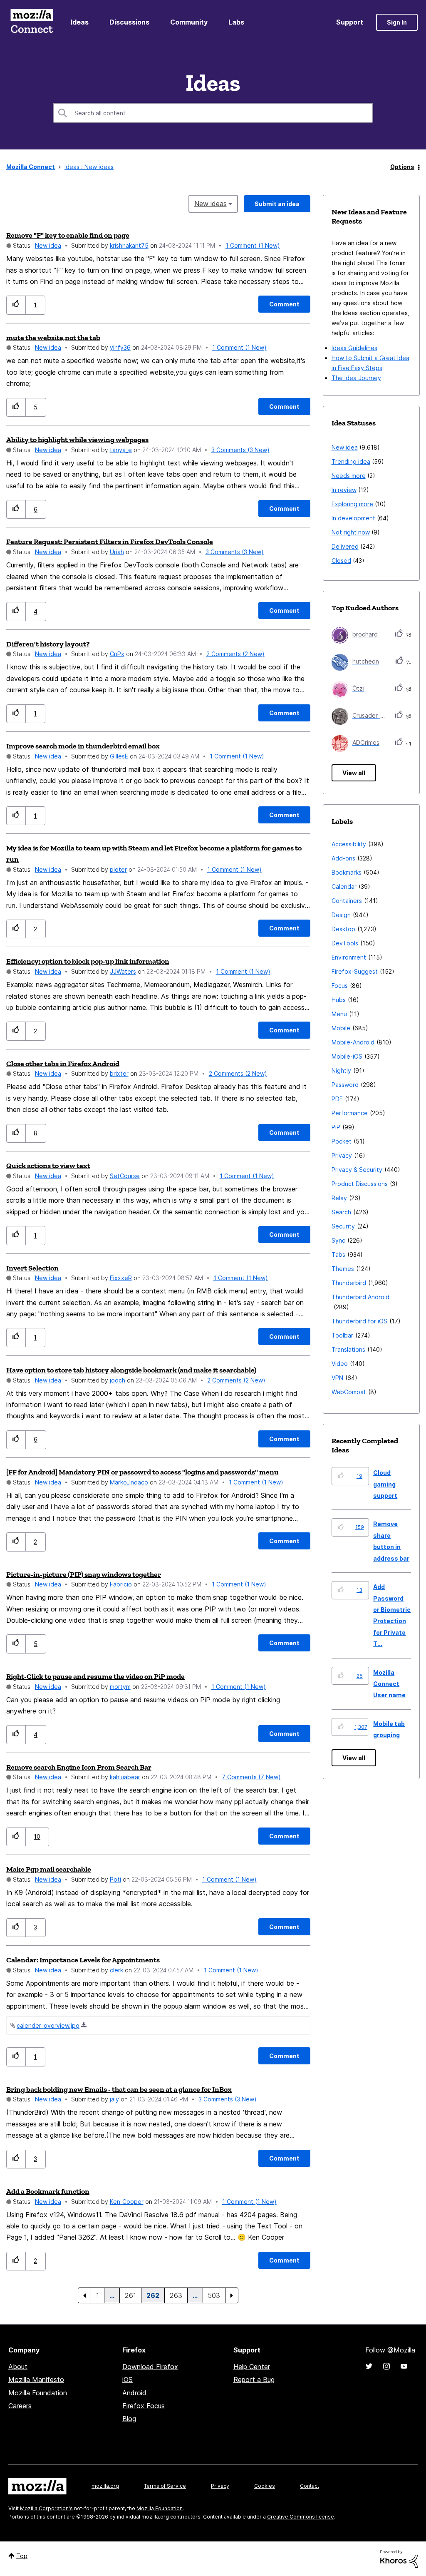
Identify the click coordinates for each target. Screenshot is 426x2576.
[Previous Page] (84, 2295)
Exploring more (352, 504)
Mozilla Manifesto (36, 2380)
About (18, 2367)
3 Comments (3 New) (240, 450)
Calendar (344, 886)
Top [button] (22, 2556)
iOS (128, 2380)
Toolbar (342, 1335)
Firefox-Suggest (355, 971)
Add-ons (343, 858)
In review (344, 490)
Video (340, 1364)
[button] (16, 305)
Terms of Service (165, 2486)
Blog (129, 2419)
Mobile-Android (353, 1042)
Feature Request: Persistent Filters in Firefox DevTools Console (110, 542)
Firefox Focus (144, 2406)
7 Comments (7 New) (251, 1777)
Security (343, 1226)
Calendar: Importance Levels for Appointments (83, 1960)
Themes (343, 1269)
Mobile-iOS (347, 1056)
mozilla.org (105, 2486)
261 (130, 2295)
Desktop (343, 929)
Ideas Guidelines (354, 348)
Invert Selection (32, 1268)
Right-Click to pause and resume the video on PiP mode (95, 1676)
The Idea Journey (356, 378)
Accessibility (349, 844)
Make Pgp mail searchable (49, 1869)
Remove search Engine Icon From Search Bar (79, 1767)
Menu (339, 1014)
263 (176, 2295)
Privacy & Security (357, 1170)
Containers (347, 901)
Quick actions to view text (48, 1166)
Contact (310, 2486)
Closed (341, 561)
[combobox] (213, 113)
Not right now (351, 532)
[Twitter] (369, 2366)
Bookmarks (347, 872)
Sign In (397, 22)
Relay (339, 1198)
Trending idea (351, 461)
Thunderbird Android (360, 1297)
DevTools (345, 943)
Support (350, 22)
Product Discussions (360, 1184)
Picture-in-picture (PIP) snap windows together (84, 1574)
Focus (340, 986)
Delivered (345, 546)
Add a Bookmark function (48, 2191)
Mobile (341, 1028)
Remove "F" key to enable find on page (68, 235)
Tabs (338, 1254)
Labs (236, 22)
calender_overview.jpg (48, 2025)
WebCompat (349, 1392)
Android (134, 2393)
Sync (338, 1240)
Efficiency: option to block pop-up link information (88, 961)
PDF (337, 1099)
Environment (349, 957)
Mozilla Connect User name (389, 1684)
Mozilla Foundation (38, 2393)
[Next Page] (232, 2295)
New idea (48, 245)
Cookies (265, 2486)
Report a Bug (254, 2380)
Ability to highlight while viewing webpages (77, 440)
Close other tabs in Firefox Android (63, 1064)
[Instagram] (386, 2366)
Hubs (339, 1000)
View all (354, 773)
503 (214, 2295)
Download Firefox (150, 2367)
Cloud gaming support (385, 1484)
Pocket (342, 1141)
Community (189, 22)
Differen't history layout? (48, 644)
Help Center (252, 2367)
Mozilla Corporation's (46, 2508)
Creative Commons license (301, 2517)
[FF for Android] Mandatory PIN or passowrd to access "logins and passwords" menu (142, 1472)
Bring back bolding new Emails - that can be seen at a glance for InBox (119, 2089)
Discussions (129, 22)
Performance (350, 1113)
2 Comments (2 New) (235, 654)
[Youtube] (404, 2366)
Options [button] (402, 167)
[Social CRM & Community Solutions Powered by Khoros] (399, 2558)
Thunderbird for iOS (359, 1321)
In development (353, 518)
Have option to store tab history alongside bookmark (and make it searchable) (131, 1370)
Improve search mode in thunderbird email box (83, 746)
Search (341, 1212)
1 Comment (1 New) (253, 245)
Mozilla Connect (32, 22)
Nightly (341, 1070)
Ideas (80, 22)
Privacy (342, 1155)
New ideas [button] (211, 204)
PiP (336, 1127)
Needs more (349, 476)
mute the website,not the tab (53, 338)
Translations (348, 1349)
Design (341, 915)
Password (345, 1085)
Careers (20, 2406)
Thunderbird (349, 1283)
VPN (337, 1378)
